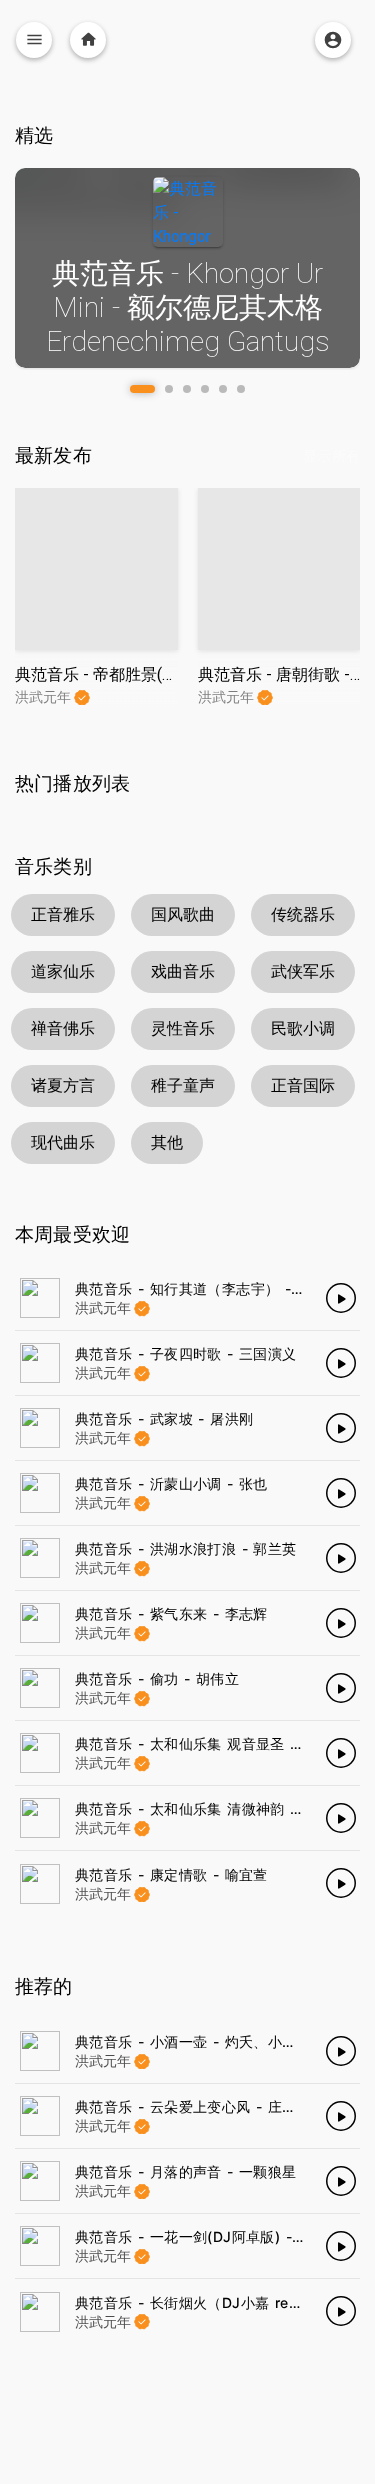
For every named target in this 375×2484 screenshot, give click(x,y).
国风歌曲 (183, 914)
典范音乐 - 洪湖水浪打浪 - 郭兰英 (186, 1548)
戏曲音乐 (183, 971)
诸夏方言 (63, 1085)
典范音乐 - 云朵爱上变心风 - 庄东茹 (193, 2106)
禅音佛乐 (63, 1028)
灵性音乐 (183, 1028)
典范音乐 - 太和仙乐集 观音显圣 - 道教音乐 (217, 1743)
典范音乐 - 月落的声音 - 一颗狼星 (186, 2171)
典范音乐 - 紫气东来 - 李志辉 (171, 1613)
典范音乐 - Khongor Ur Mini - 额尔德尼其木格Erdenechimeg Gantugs (188, 307)
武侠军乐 (303, 971)
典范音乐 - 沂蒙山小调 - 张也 (171, 1483)
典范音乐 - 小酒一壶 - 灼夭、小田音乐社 (207, 2041)
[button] (142, 389)
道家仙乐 (63, 971)
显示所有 (331, 456)
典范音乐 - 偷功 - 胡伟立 (157, 1678)
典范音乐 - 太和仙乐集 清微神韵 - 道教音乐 (217, 1808)
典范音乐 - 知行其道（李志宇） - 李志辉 (207, 1288)
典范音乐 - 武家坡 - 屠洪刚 (164, 1418)
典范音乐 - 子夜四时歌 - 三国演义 (186, 1353)
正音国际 (303, 1085)
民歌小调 (303, 1028)
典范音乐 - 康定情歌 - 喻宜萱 (171, 1874)
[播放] (341, 1298)
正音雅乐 (63, 914)
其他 (167, 1142)
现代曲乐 (63, 1142)
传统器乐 (303, 914)
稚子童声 (183, 1085)
